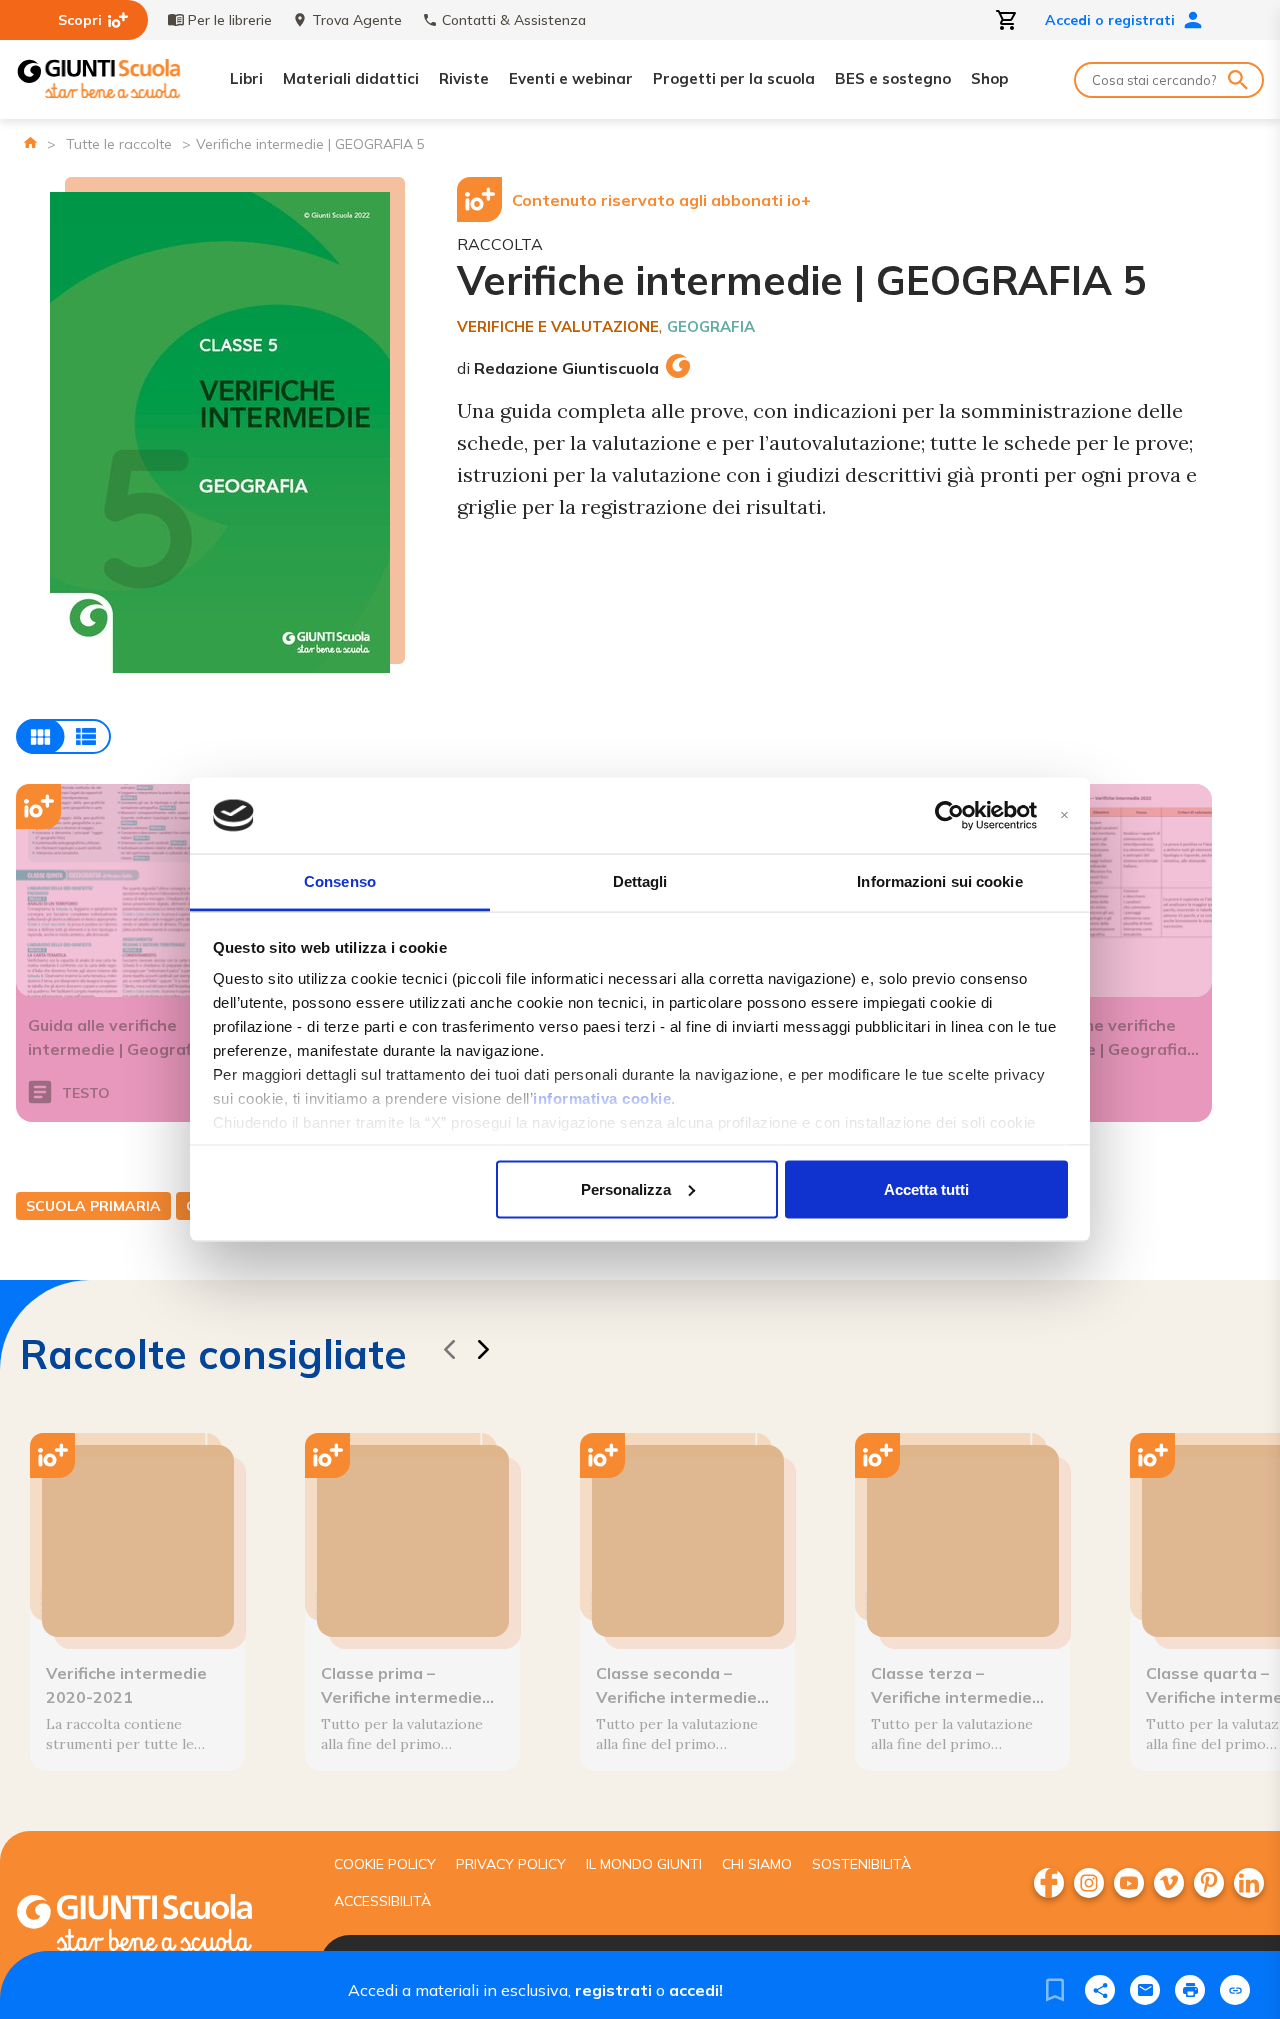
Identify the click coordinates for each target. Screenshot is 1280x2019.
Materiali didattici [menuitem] (351, 78)
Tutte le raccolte (119, 144)
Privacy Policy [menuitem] (511, 1864)
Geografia (711, 326)
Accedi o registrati (1110, 20)
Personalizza (626, 1188)
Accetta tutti (926, 1188)
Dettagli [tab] (640, 881)
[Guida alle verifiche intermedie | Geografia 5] (123, 890)
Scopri (80, 20)
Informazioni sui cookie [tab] (939, 881)
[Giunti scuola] (155, 1925)
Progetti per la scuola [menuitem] (734, 78)
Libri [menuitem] (246, 78)
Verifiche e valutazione (558, 326)
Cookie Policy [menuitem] (385, 1864)
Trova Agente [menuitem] (357, 20)
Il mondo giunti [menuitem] (644, 1864)
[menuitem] (1049, 1883)
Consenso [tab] (340, 881)
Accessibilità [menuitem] (382, 1901)
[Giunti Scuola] (99, 79)
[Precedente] (449, 1352)
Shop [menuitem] (989, 78)
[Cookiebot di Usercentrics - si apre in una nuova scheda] (949, 816)
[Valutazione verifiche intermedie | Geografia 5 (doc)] (1104, 890)
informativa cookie (602, 1098)
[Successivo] (483, 1352)
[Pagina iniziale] (30, 142)
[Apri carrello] (1007, 20)
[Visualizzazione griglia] (63, 736)
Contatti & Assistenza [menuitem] (514, 20)
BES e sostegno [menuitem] (893, 78)
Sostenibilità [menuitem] (861, 1864)
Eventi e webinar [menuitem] (571, 78)
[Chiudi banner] (1064, 815)
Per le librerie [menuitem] (230, 20)
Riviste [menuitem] (464, 78)
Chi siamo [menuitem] (757, 1864)
